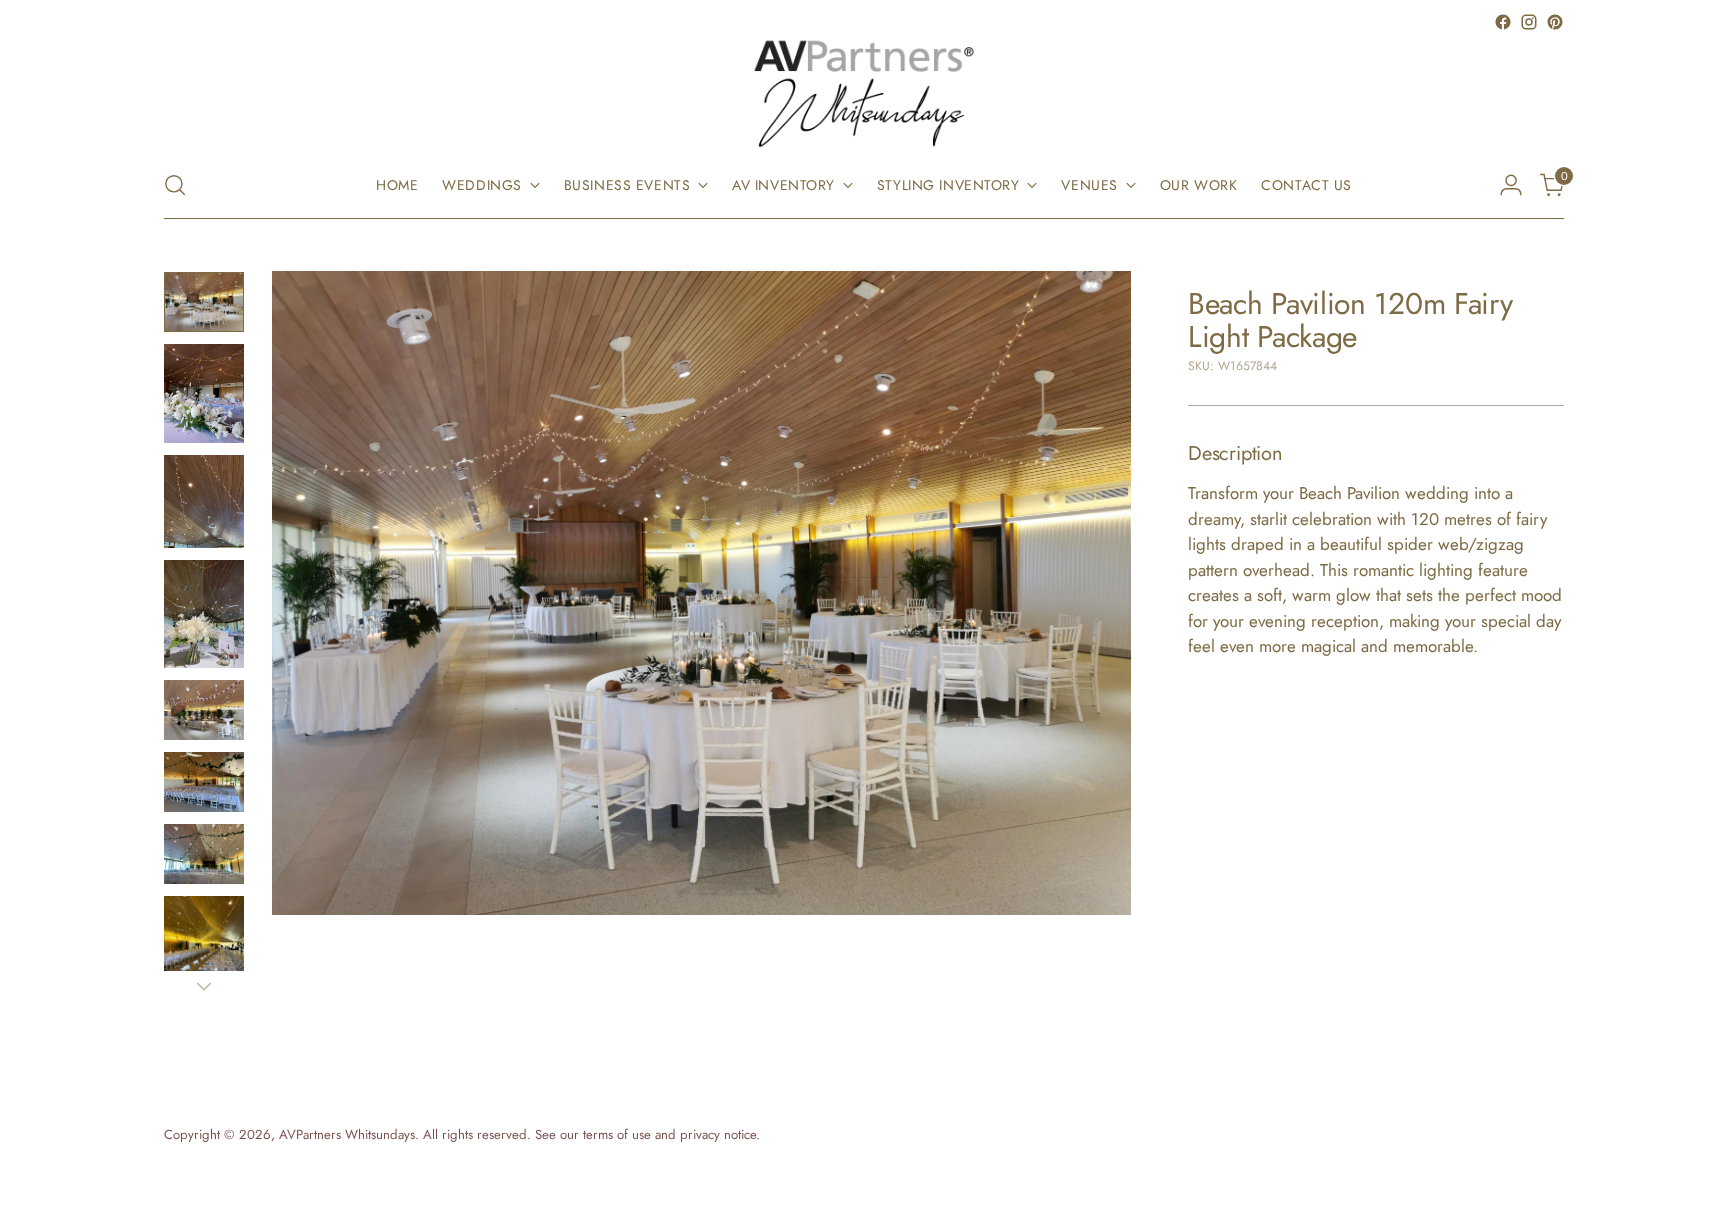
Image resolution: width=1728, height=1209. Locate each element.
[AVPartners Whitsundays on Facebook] (1503, 22)
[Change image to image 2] (204, 393)
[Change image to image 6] (204, 782)
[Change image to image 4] (204, 613)
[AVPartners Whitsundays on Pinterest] (1555, 22)
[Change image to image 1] (204, 302)
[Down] (204, 986)
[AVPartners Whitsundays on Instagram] (1529, 22)
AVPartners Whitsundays (347, 1134)
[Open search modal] (175, 185)
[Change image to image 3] (204, 501)
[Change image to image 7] (204, 854)
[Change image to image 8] (204, 949)
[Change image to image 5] (204, 710)
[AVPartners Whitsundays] (864, 93)
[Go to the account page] (1511, 185)
